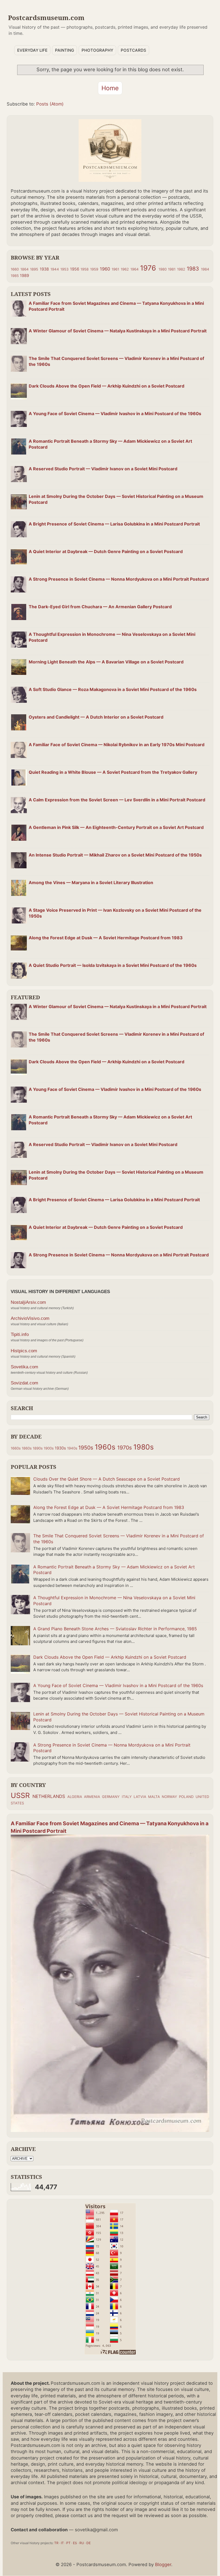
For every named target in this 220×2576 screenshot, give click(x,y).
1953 (64, 269)
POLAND (186, 1797)
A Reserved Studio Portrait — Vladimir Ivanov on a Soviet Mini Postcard (103, 469)
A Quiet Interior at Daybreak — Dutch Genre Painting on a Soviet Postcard (106, 551)
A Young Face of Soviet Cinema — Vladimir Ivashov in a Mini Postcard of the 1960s (115, 414)
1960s (105, 1447)
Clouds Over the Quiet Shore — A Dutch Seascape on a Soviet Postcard (107, 1479)
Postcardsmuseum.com (46, 18)
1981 (172, 269)
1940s (72, 1448)
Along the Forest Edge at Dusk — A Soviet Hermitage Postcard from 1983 (106, 938)
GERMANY (111, 1797)
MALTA (154, 1797)
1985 (15, 276)
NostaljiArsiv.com (28, 1302)
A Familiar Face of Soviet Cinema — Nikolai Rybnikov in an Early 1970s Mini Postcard (117, 745)
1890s (38, 1448)
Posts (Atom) (50, 104)
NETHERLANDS (49, 1796)
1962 (125, 269)
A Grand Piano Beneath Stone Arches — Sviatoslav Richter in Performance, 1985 (115, 1629)
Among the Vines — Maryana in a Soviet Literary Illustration (91, 883)
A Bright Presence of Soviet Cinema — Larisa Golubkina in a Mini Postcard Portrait (114, 524)
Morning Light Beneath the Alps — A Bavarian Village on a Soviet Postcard (106, 662)
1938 (44, 269)
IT (62, 2543)
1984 (205, 269)
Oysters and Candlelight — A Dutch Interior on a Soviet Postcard (96, 717)
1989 (24, 276)
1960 (105, 269)
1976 (148, 268)
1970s (124, 1448)
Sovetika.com (24, 1367)
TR (56, 2543)
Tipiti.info (20, 1334)
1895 (34, 269)
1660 (15, 269)
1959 (94, 269)
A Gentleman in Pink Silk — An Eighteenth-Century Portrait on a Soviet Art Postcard (116, 827)
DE (89, 2543)
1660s (16, 1448)
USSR (20, 1795)
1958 (85, 269)
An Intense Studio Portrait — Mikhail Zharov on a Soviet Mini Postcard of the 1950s (115, 855)
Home (110, 88)
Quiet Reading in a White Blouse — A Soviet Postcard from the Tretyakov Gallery (113, 772)
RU (82, 2543)
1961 (115, 269)
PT (68, 2543)
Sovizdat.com (24, 1383)
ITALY (127, 1797)
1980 (163, 269)
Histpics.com (24, 1351)
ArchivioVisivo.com (30, 1318)
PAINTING (65, 50)
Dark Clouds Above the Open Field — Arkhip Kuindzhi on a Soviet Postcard (107, 386)
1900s (49, 1448)
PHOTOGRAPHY (97, 50)
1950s (86, 1448)
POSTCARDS (133, 50)
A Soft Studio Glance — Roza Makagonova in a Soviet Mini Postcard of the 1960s (113, 689)
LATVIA (140, 1797)
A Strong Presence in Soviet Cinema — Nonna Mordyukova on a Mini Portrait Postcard (119, 579)
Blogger (163, 2564)
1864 (25, 269)
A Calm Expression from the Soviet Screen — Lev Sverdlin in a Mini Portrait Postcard (117, 800)
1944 (55, 269)
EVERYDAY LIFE (32, 50)
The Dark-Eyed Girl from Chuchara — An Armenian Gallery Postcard (100, 607)
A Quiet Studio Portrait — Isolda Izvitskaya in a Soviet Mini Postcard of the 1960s (113, 965)
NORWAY (169, 1797)
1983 (193, 269)
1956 (75, 269)
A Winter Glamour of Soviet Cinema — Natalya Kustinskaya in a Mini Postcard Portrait (118, 331)
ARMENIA (92, 1797)
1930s (60, 1448)
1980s (144, 1447)
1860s (27, 1448)
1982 (181, 269)
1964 (135, 269)
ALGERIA (75, 1797)
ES (75, 2543)
